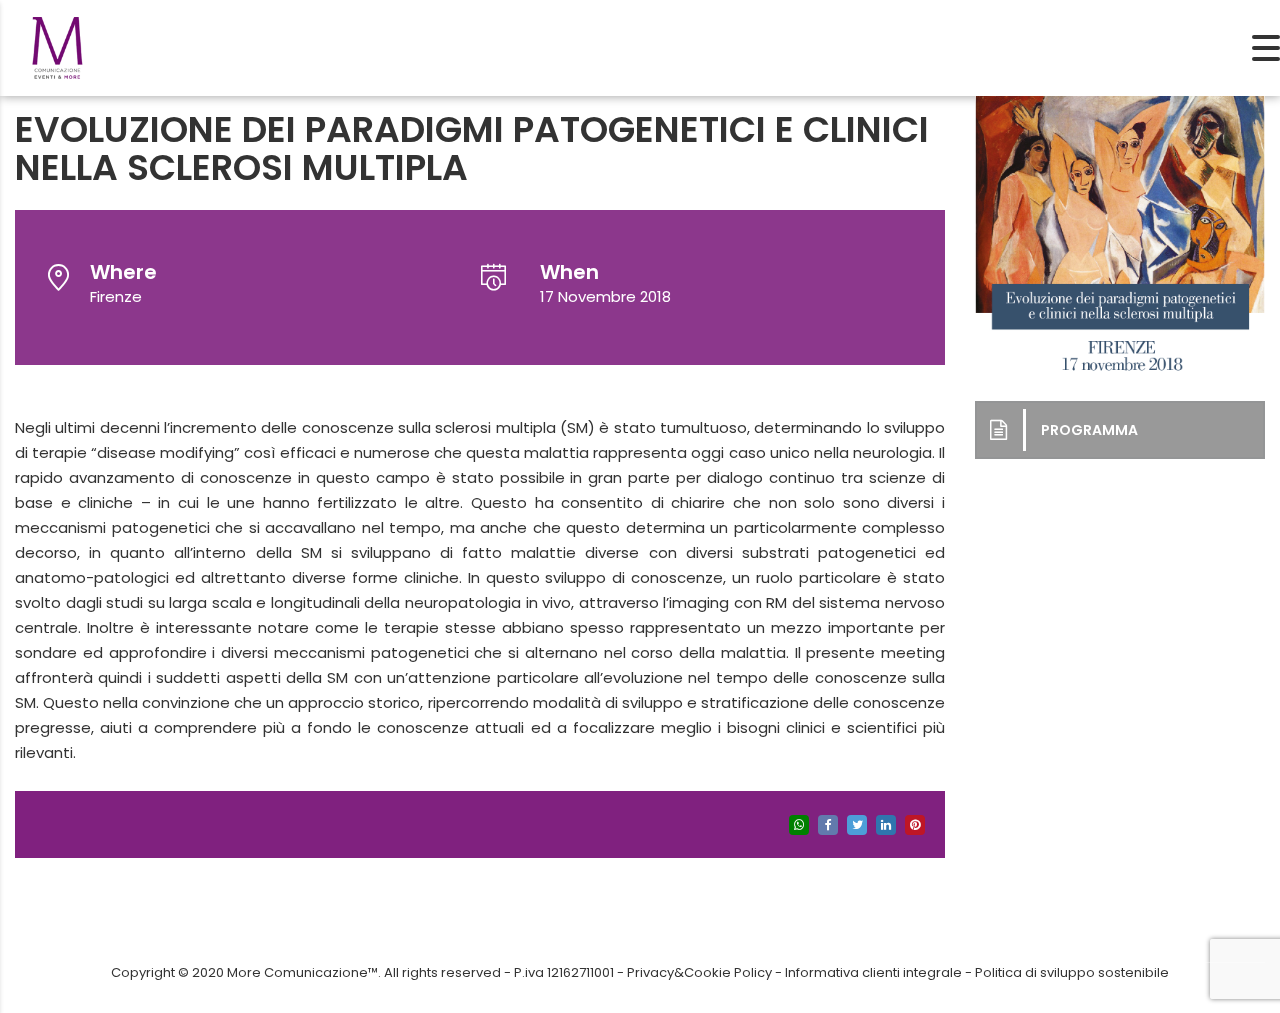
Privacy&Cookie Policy (699, 972)
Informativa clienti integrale (873, 972)
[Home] (57, 46)
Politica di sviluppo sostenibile (1072, 972)
